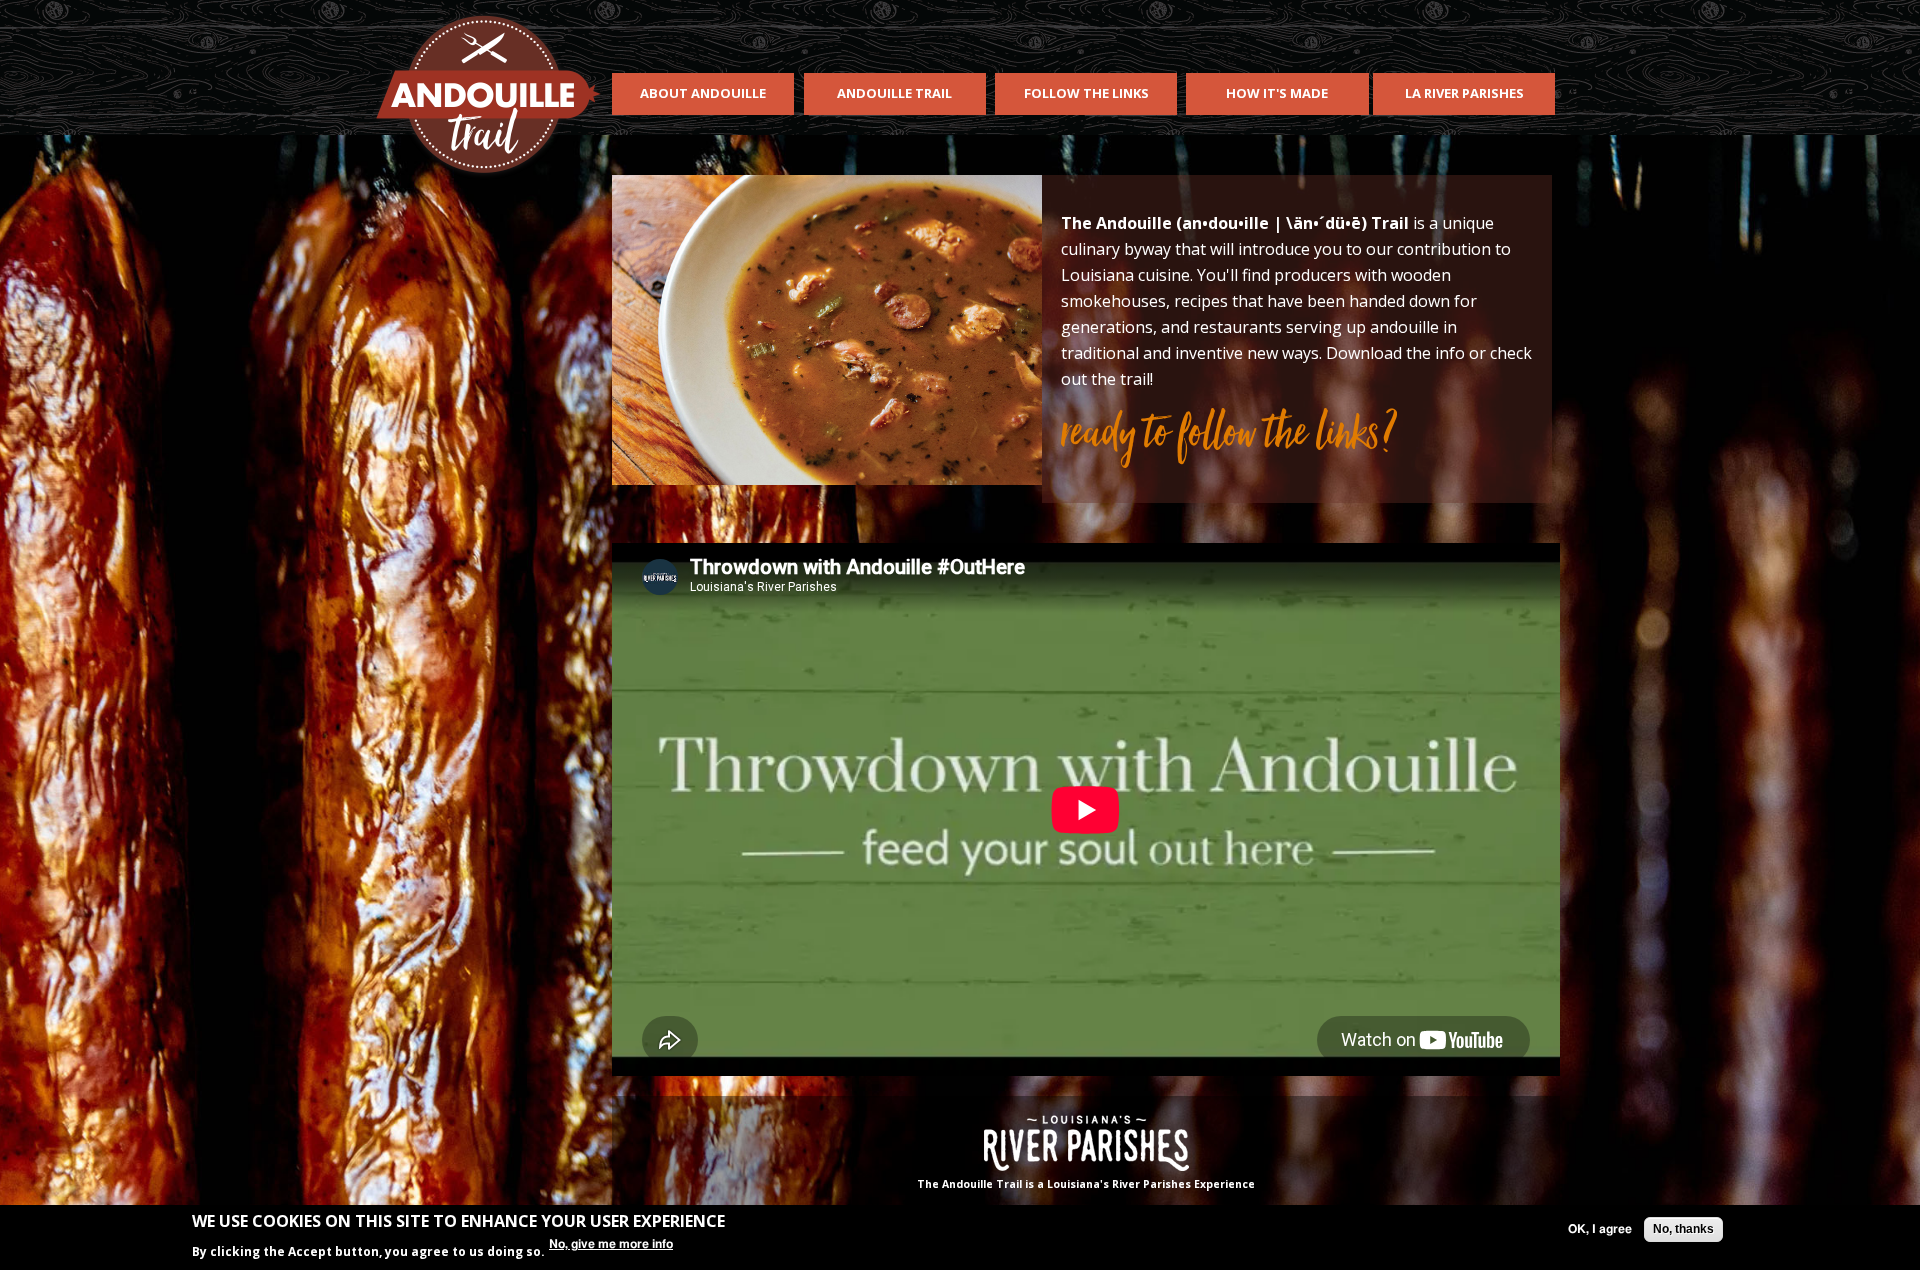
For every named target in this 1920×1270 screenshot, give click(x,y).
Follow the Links (1086, 93)
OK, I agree (1600, 1229)
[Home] (486, 93)
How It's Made (1277, 93)
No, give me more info (611, 1244)
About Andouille (703, 93)
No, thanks (1683, 1229)
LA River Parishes (1464, 93)
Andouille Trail (894, 93)
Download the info (1395, 353)
